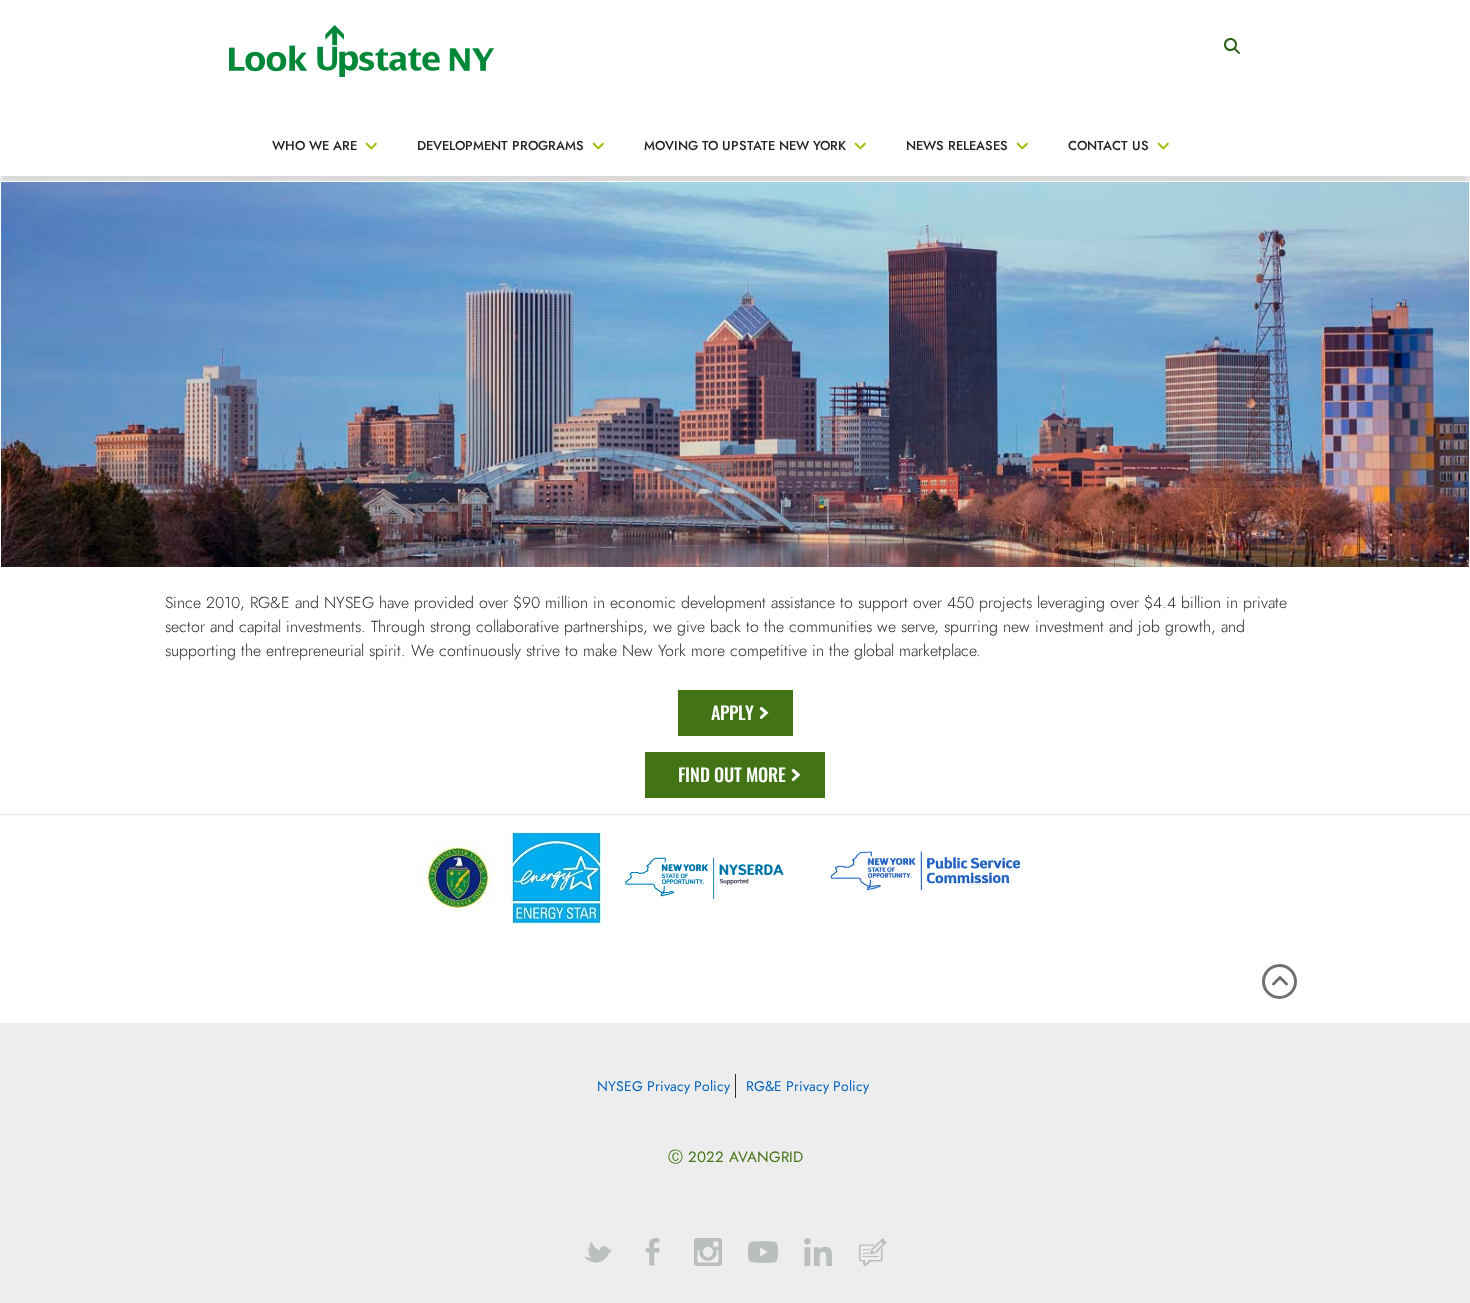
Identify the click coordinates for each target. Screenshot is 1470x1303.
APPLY (732, 712)
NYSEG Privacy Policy (663, 1086)
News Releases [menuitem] (957, 146)
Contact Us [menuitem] (1108, 146)
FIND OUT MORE (732, 774)
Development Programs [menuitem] (500, 146)
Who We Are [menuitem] (314, 146)
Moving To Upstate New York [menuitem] (745, 146)
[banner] (735, 90)
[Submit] (1232, 40)
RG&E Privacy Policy (807, 1086)
